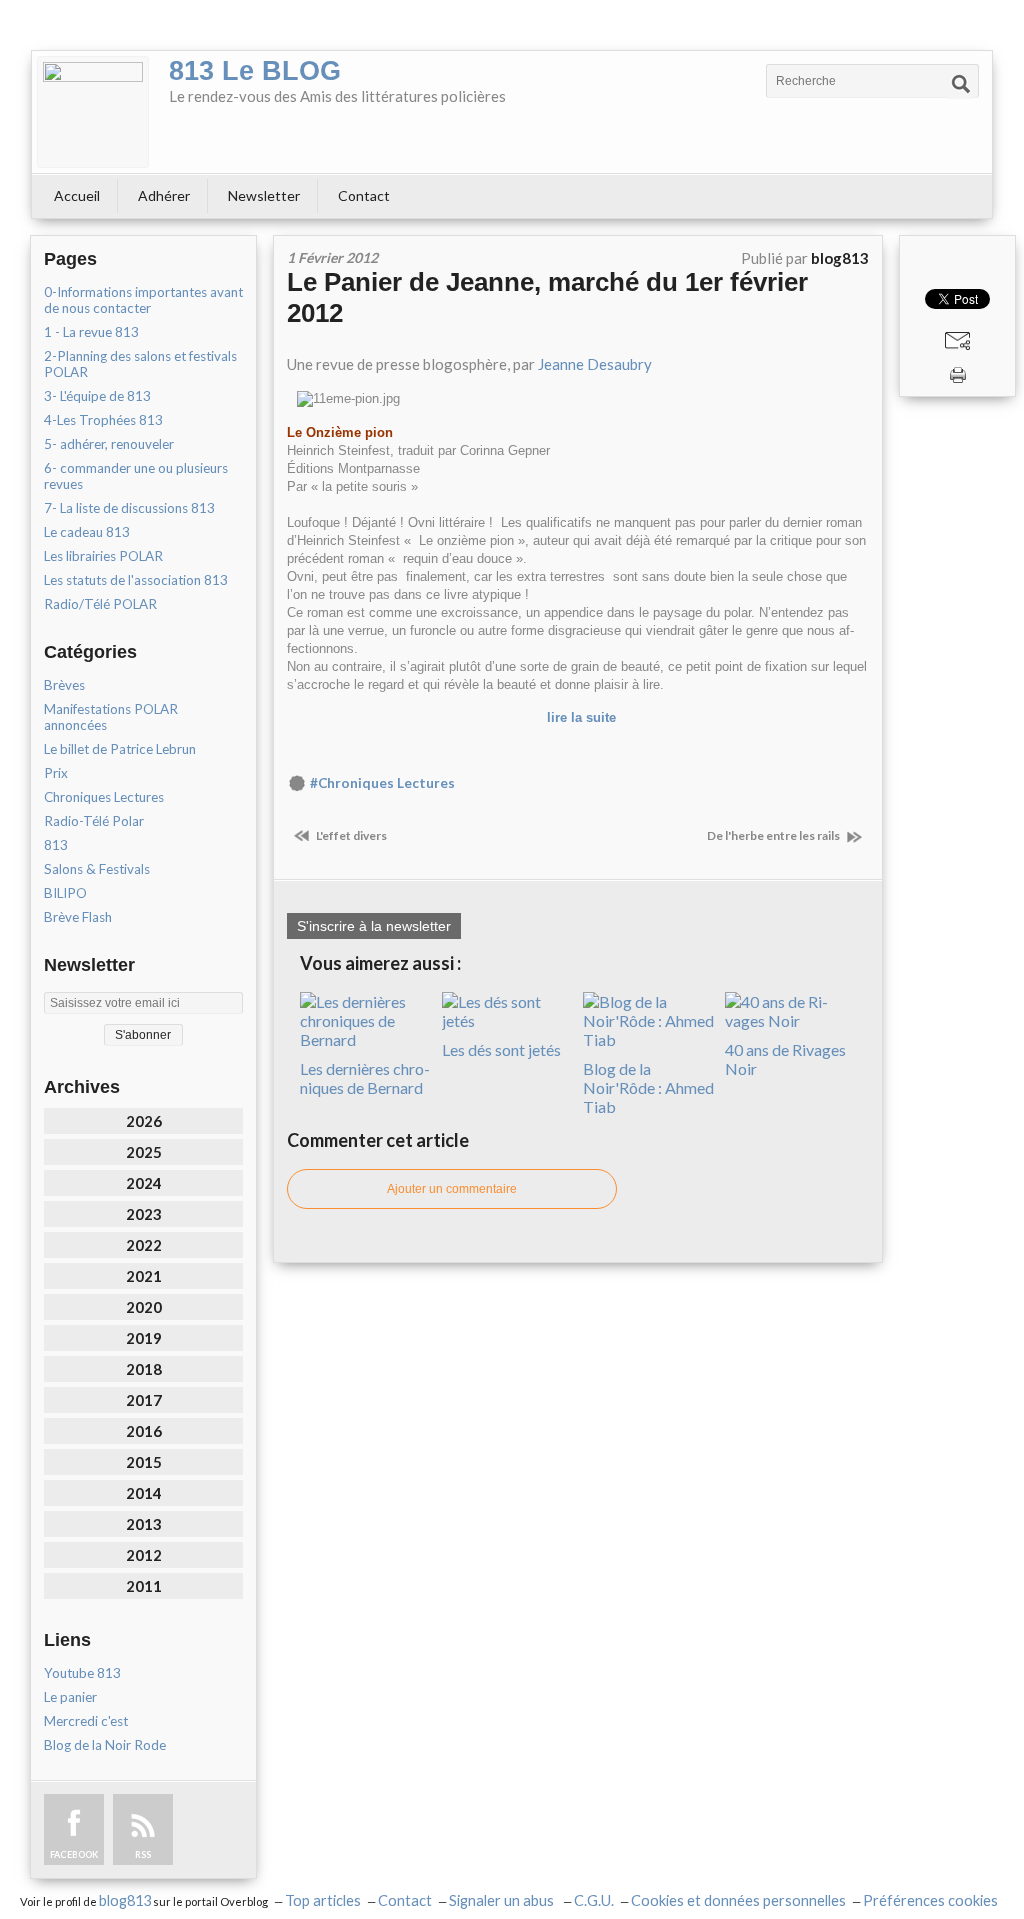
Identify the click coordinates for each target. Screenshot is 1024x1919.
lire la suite (581, 717)
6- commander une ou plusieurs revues (136, 476)
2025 (144, 1152)
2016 (144, 1431)
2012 (144, 1555)
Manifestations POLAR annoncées (111, 717)
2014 (144, 1493)
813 (56, 845)
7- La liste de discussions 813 (129, 508)
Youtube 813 (82, 1673)
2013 (144, 1524)
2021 (144, 1276)
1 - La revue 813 (91, 332)
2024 (144, 1183)
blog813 (125, 1900)
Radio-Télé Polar (94, 821)
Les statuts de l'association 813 (136, 580)
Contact (364, 195)
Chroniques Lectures (104, 797)
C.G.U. (594, 1900)
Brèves (64, 685)
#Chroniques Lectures (382, 783)
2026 (144, 1121)
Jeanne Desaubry (596, 364)
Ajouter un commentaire (452, 1189)
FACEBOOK (74, 1854)
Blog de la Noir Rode (105, 1745)
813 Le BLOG (255, 71)
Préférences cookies (930, 1900)
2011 (144, 1586)
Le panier (70, 1697)
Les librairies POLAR (103, 556)
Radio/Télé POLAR (100, 604)
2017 (144, 1400)
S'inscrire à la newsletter (374, 926)
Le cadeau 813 (87, 532)
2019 (144, 1338)
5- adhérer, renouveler (109, 444)
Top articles (323, 1900)
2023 (144, 1214)
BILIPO (65, 893)
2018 (144, 1369)
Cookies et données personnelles (738, 1900)
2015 (144, 1462)
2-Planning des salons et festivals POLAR (140, 364)
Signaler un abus (503, 1900)
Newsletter (264, 195)
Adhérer (164, 195)
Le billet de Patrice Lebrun (120, 749)
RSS (143, 1854)
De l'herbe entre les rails (774, 835)
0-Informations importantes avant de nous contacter (143, 300)
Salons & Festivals (97, 869)
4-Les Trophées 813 (103, 420)
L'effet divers (350, 835)
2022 (144, 1245)
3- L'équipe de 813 (97, 396)
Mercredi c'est (86, 1721)
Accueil (77, 195)
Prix (56, 773)
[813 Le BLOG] (93, 112)
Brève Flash (78, 917)
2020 (144, 1307)
